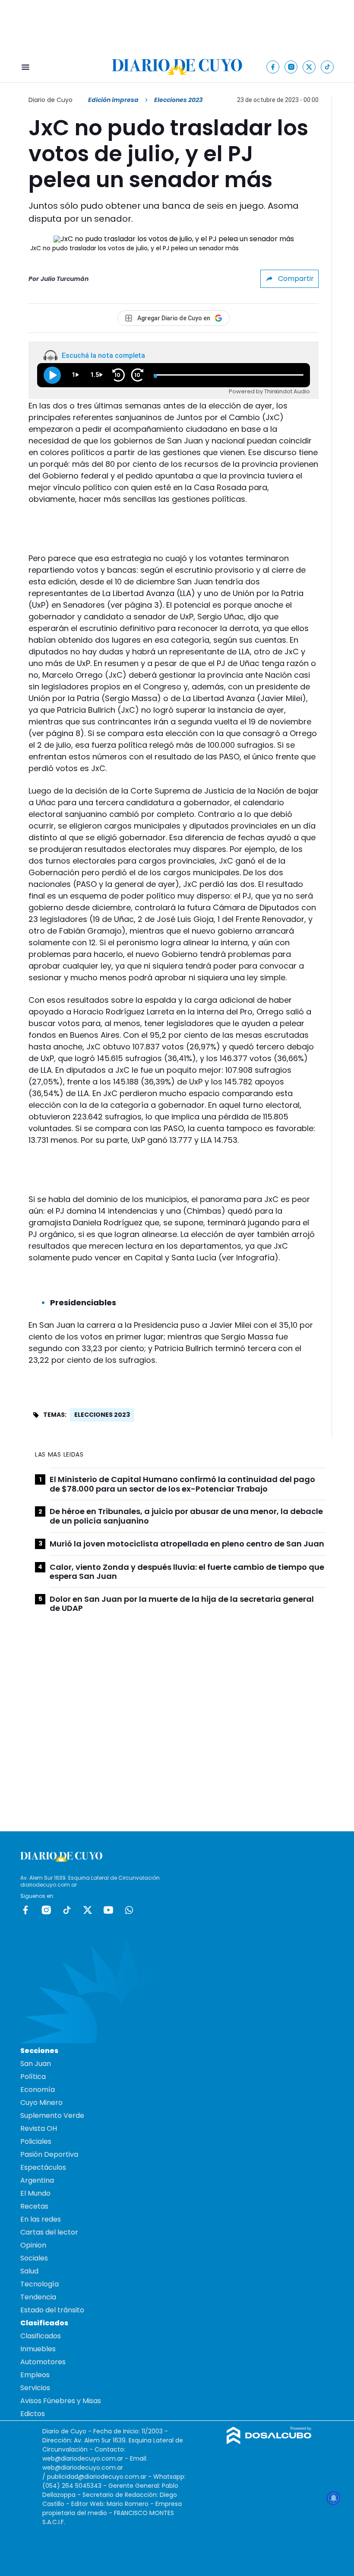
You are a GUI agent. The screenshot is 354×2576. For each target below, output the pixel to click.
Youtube (108, 1910)
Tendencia (38, 2297)
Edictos (33, 2414)
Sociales (34, 2258)
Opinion (33, 2245)
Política (33, 2077)
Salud (29, 2271)
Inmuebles (38, 2349)
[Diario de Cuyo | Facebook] (273, 67)
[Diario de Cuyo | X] (309, 67)
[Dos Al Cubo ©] (269, 2442)
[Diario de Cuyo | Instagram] (291, 67)
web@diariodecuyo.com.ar (83, 2458)
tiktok (67, 1910)
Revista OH (39, 2128)
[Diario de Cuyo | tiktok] (327, 67)
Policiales (36, 2141)
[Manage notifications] (334, 2498)
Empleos (35, 2375)
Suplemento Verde (52, 2115)
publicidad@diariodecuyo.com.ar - (100, 2477)
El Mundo (35, 2193)
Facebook (25, 1910)
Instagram (46, 1910)
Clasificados (41, 2336)
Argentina (37, 2180)
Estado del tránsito (52, 2310)
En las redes (41, 2219)
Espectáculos (43, 2167)
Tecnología (40, 2284)
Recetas (34, 2206)
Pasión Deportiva (49, 2154)
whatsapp (129, 1910)
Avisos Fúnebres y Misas (61, 2401)
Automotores (43, 2362)
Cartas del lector (49, 2232)
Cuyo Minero (41, 2103)
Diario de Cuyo (51, 100)
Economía (38, 2090)
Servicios (35, 2388)
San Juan (36, 2064)
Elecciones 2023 (102, 1415)
